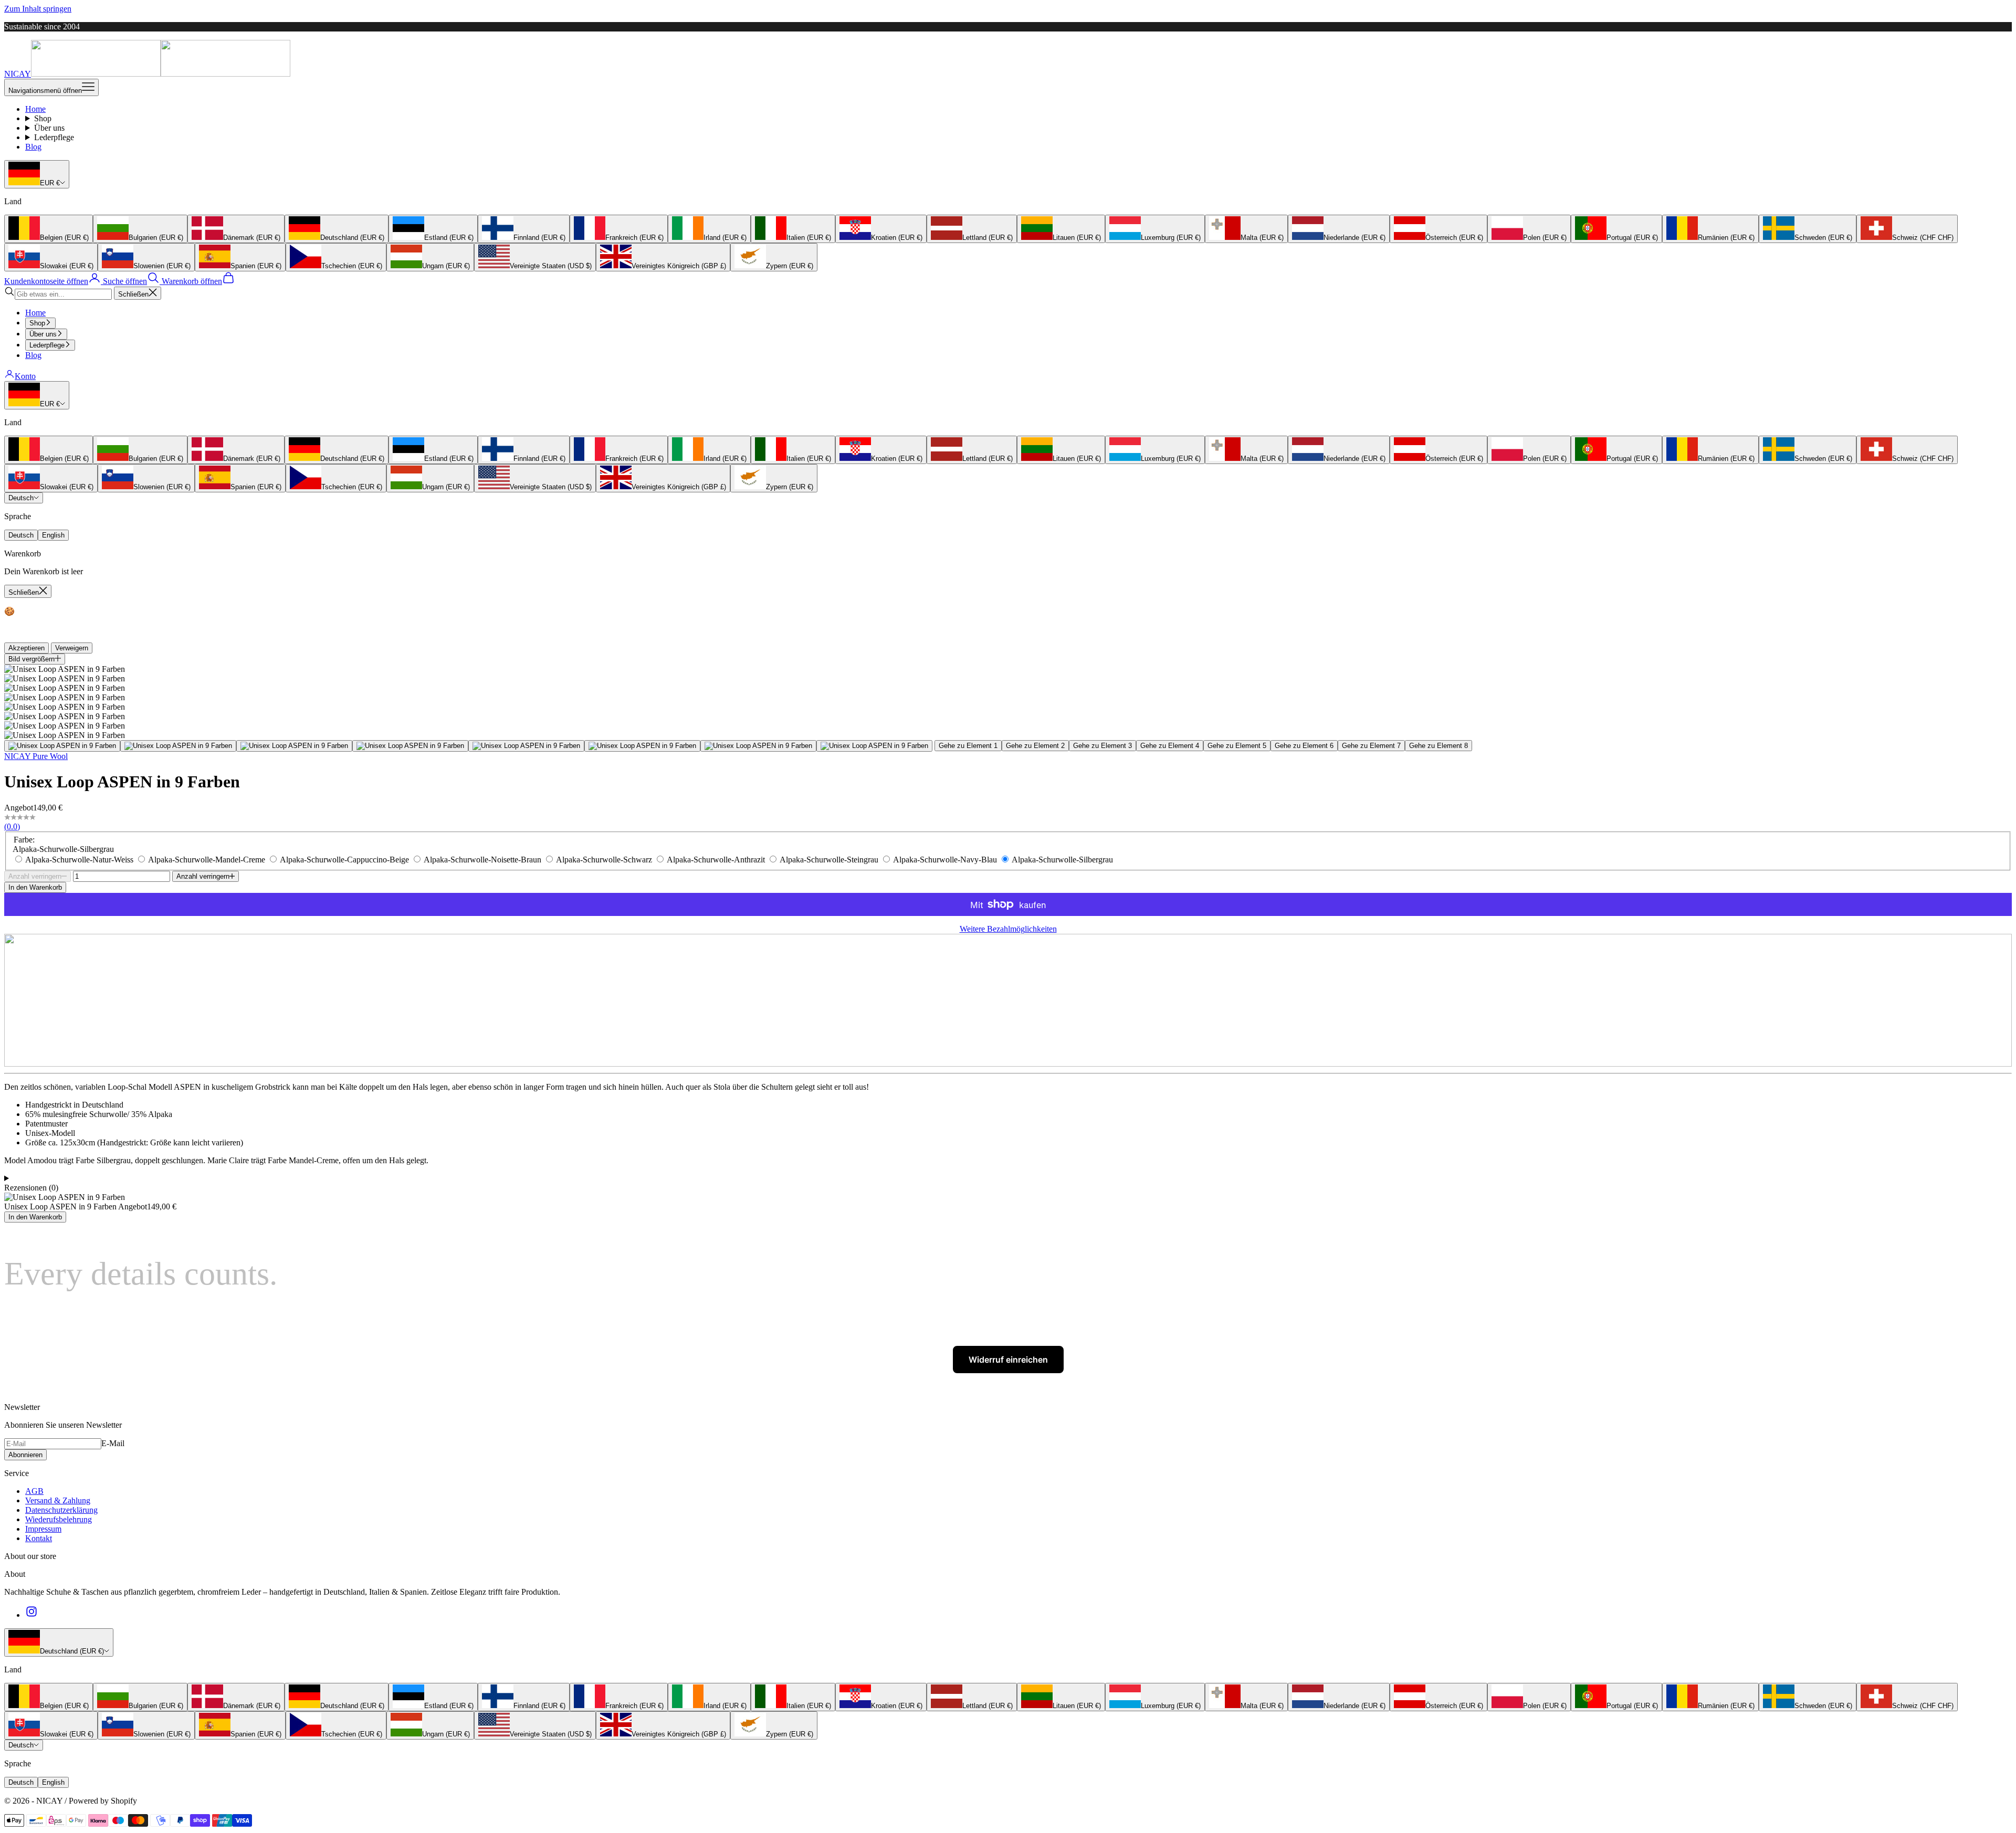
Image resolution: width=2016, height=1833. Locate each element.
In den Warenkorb (35, 887)
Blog (33, 147)
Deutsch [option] (21, 535)
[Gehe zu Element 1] (62, 746)
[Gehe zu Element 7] (758, 746)
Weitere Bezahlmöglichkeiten (1008, 929)
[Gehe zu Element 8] (874, 746)
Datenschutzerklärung (61, 1510)
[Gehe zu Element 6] (642, 746)
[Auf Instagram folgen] (31, 1615)
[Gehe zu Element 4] (410, 746)
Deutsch (21, 498)
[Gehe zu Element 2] (178, 746)
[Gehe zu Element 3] (294, 746)
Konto (25, 376)
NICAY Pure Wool (36, 756)
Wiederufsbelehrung (59, 1519)
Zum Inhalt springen (38, 9)
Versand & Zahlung (58, 1500)
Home (35, 109)
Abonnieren (25, 1455)
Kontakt (39, 1538)
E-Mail (113, 1443)
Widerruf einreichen (1008, 1360)
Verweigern (72, 648)
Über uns (49, 128)
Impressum (43, 1529)
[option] (49, 229)
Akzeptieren (27, 648)
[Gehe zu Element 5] (526, 746)
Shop (43, 118)
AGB (34, 1491)
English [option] (53, 535)
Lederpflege (54, 137)
